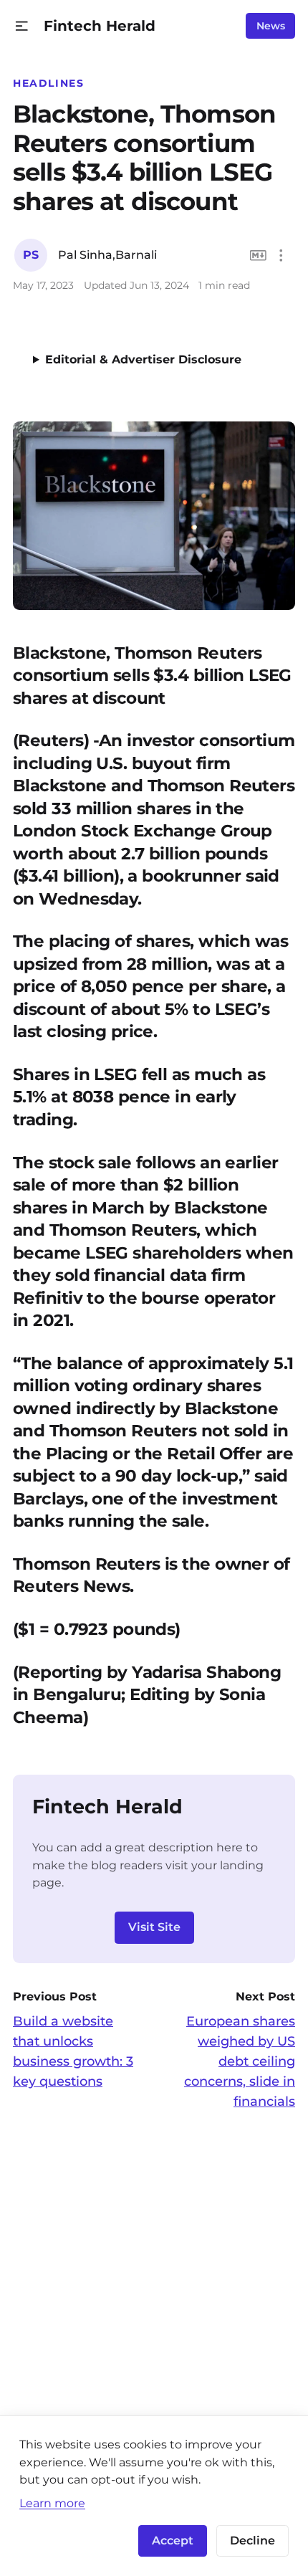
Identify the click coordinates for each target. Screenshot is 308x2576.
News (271, 26)
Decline (252, 2541)
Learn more (52, 2503)
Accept (173, 2541)
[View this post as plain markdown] (258, 256)
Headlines (49, 83)
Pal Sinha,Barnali (107, 255)
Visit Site (154, 1927)
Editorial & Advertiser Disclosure (143, 359)
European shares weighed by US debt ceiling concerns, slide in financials (240, 2061)
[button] (22, 26)
